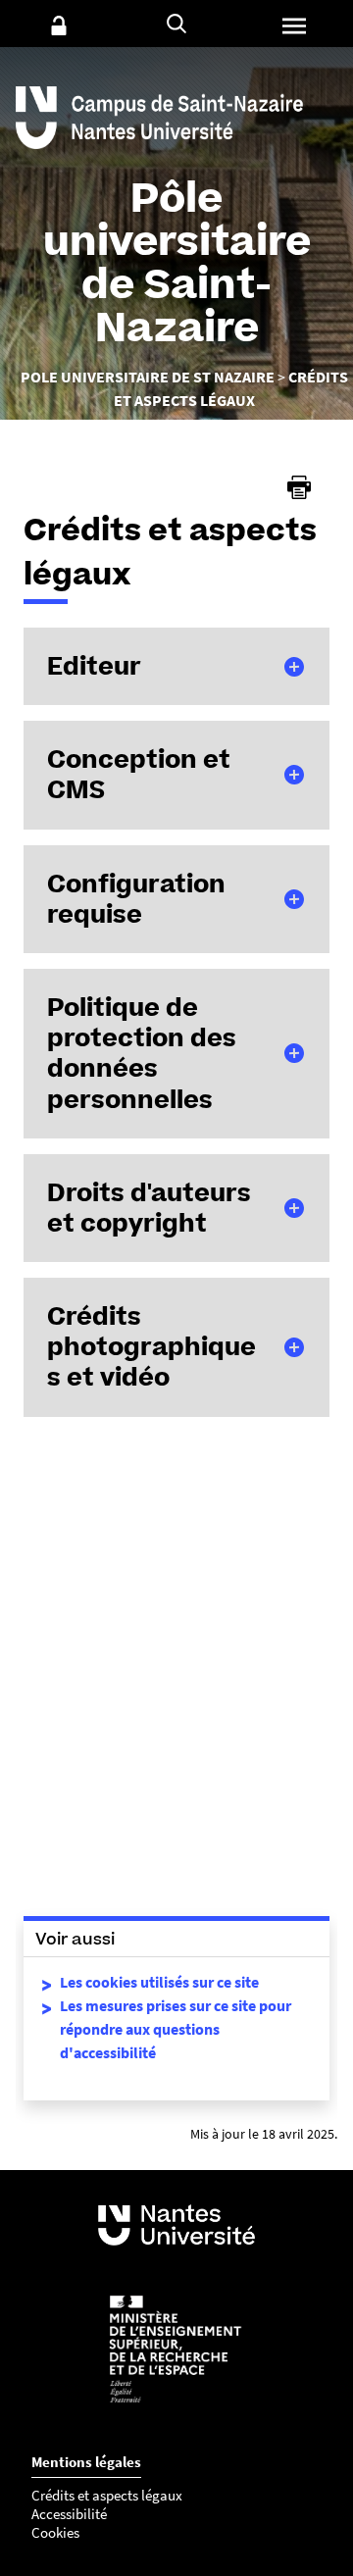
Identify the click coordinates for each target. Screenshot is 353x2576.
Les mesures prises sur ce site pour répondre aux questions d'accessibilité (176, 2029)
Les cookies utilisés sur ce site (159, 1982)
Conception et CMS (139, 774)
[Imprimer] (299, 487)
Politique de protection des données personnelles (142, 1053)
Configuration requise (136, 899)
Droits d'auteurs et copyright (149, 1208)
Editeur (94, 666)
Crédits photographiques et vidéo (151, 1346)
